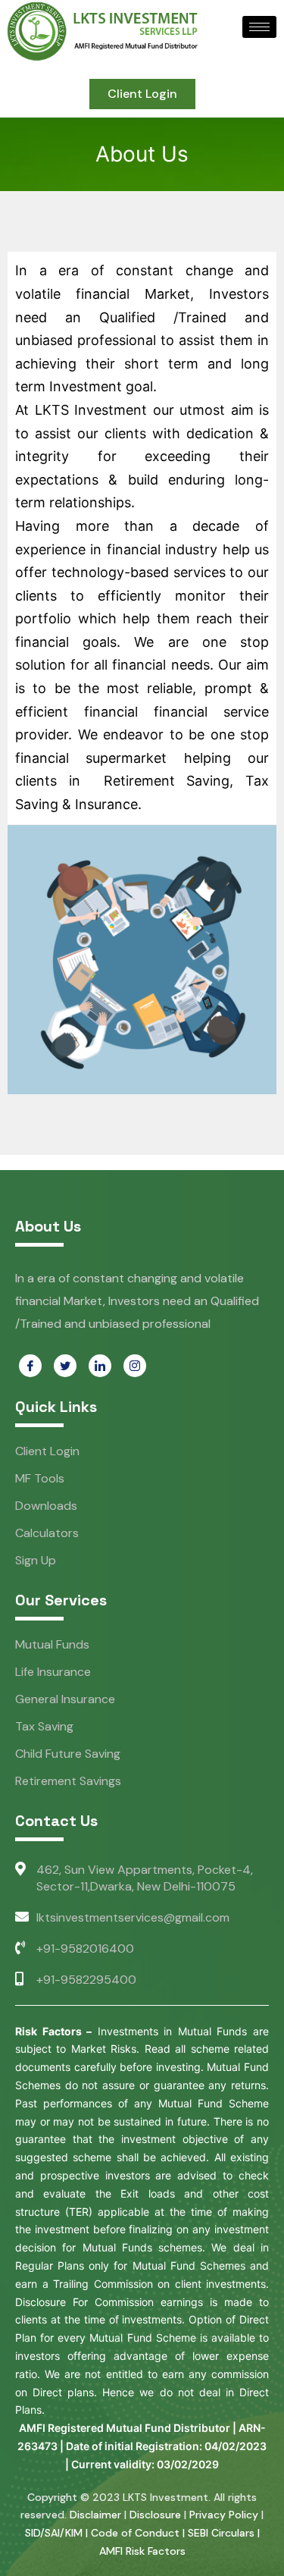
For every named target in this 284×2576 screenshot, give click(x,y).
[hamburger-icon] (259, 27)
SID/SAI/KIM (54, 2533)
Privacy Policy (224, 2515)
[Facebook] (30, 1366)
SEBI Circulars (221, 2533)
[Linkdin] (100, 1366)
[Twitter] (65, 1366)
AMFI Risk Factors (142, 2551)
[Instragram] (135, 1366)
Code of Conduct (135, 2533)
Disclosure (155, 2515)
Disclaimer (95, 2515)
